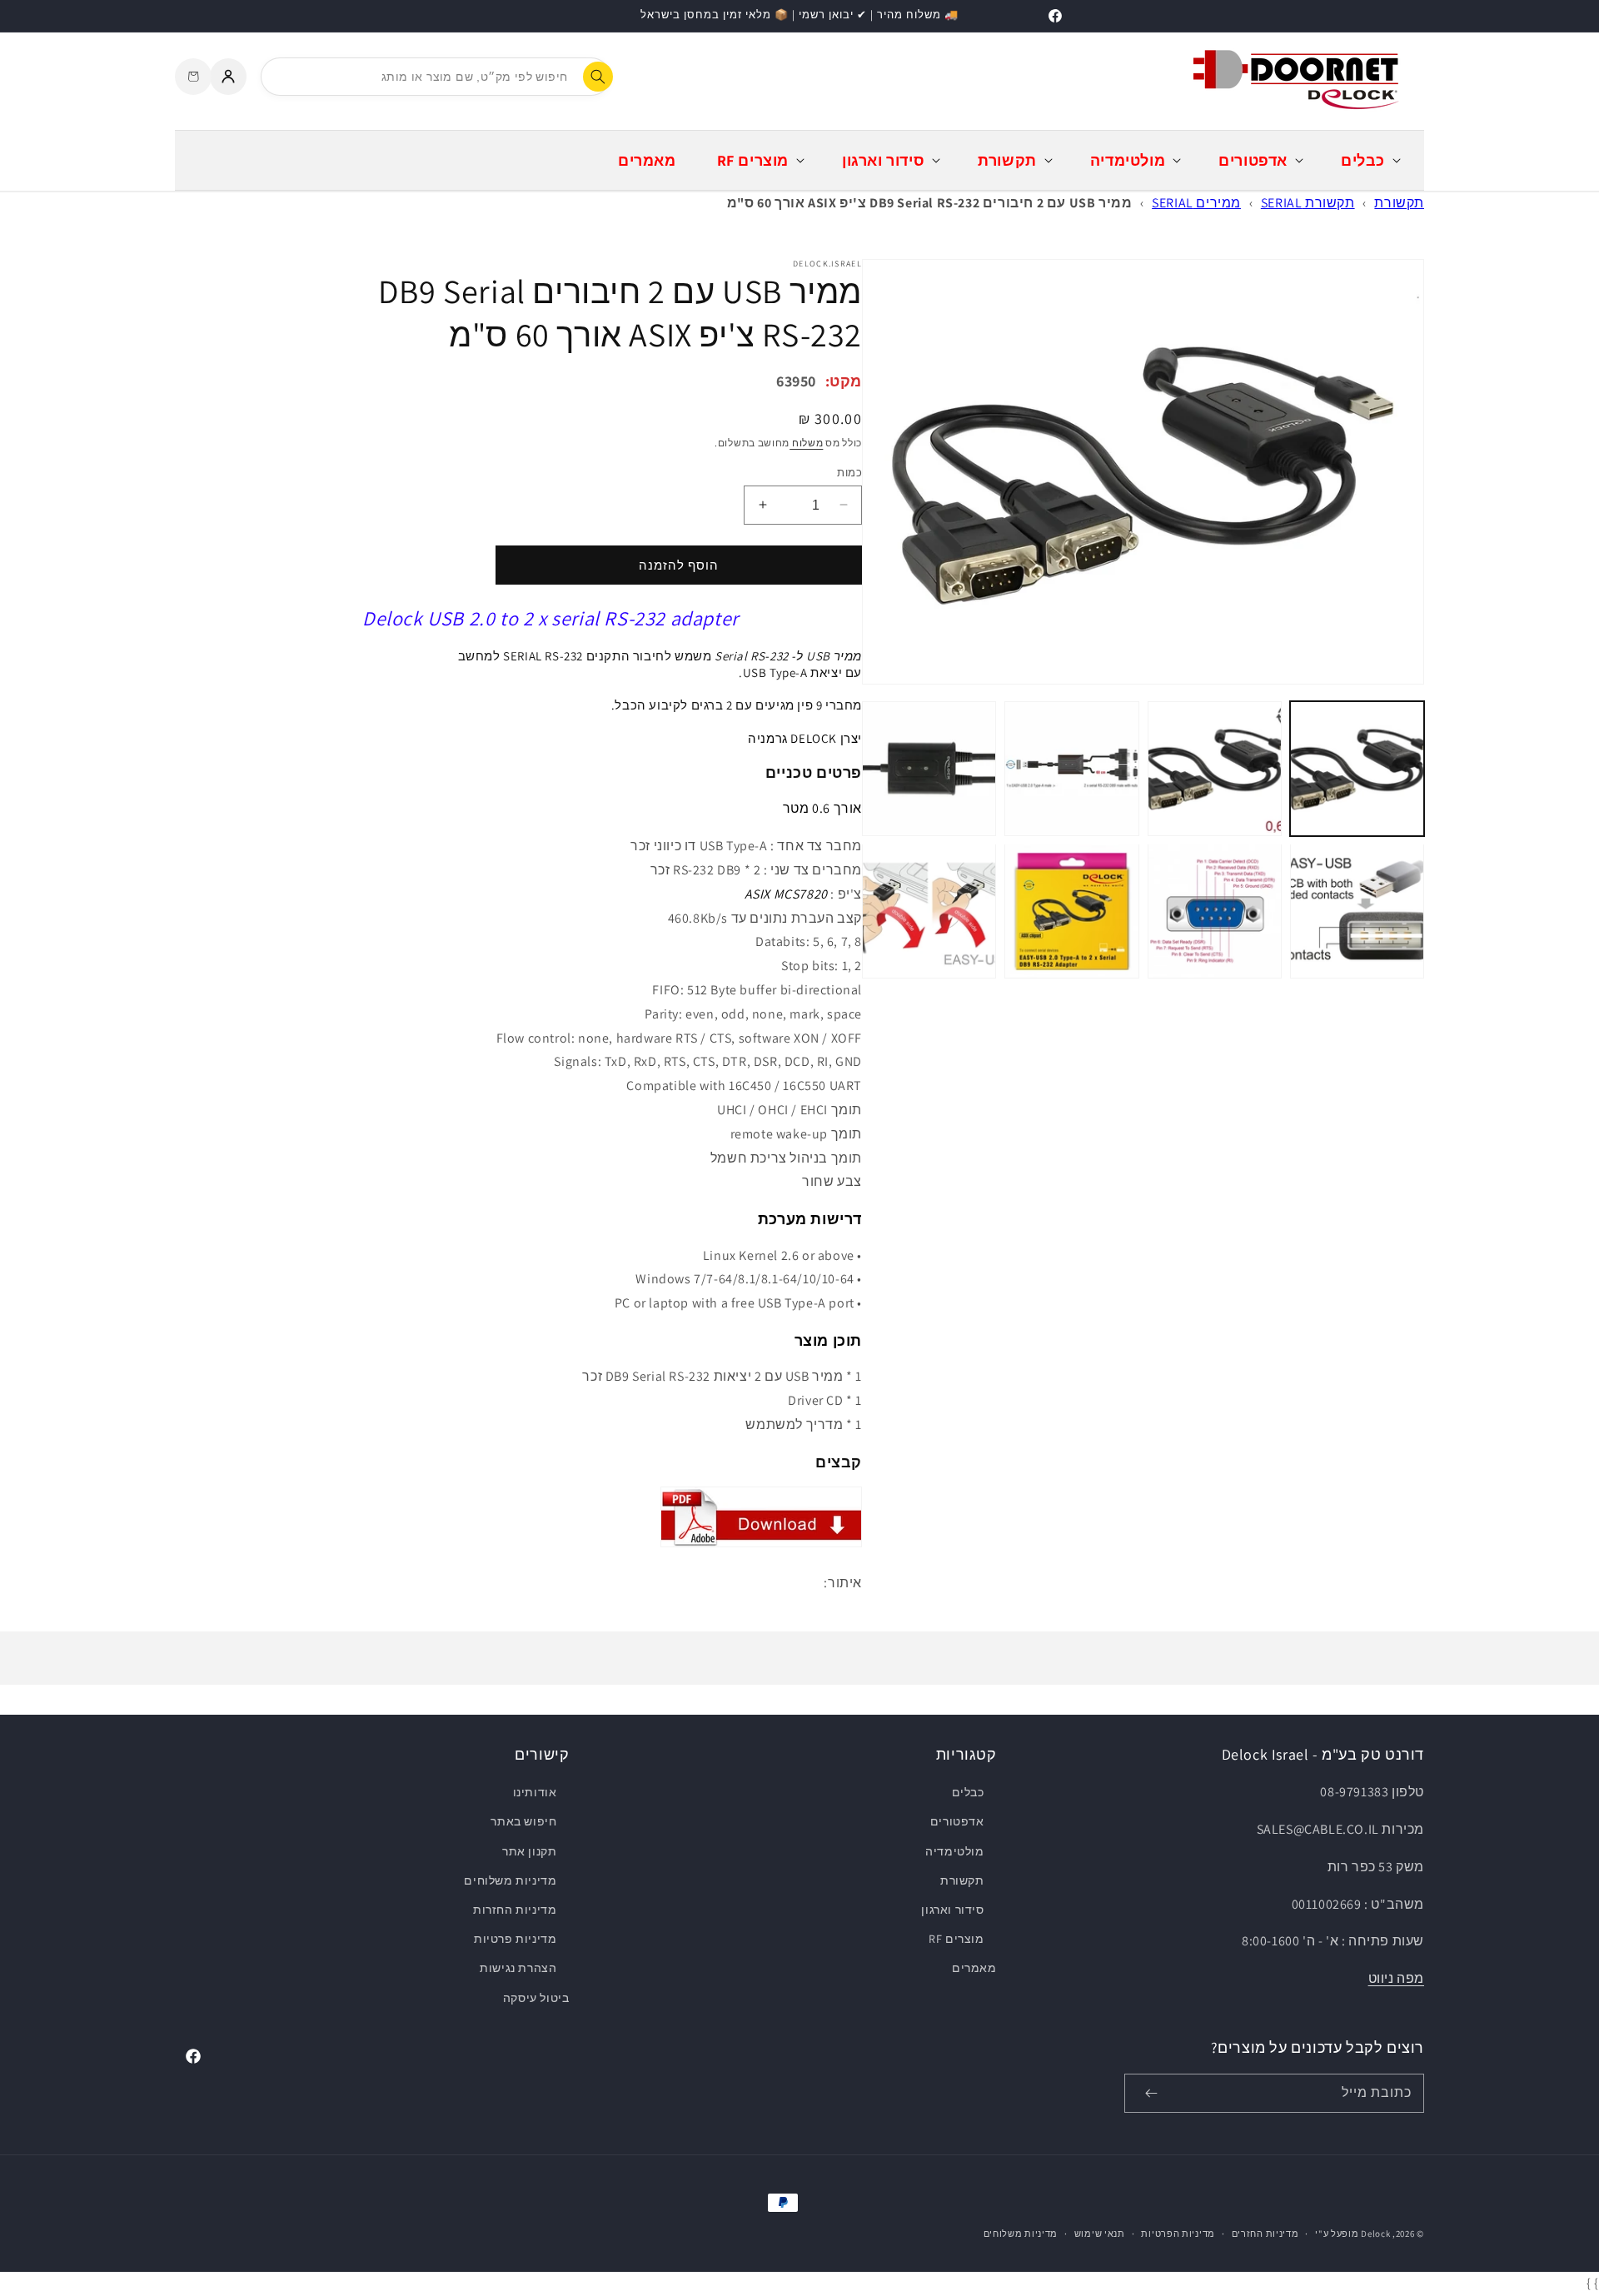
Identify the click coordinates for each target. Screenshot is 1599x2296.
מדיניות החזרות (515, 1910)
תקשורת (1399, 203)
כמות (849, 472)
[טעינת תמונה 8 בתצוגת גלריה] (929, 911)
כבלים (968, 1792)
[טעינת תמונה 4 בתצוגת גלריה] (929, 768)
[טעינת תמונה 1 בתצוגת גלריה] (1357, 768)
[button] (1369, 160)
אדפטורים (957, 1821)
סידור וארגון (952, 1910)
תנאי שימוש (1100, 2234)
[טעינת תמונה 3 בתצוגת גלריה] (1071, 768)
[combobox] (436, 77)
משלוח (806, 443)
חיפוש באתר (523, 1821)
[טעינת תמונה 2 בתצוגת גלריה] (1215, 768)
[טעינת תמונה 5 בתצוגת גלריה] (1357, 911)
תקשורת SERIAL (1308, 203)
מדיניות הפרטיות (1178, 2234)
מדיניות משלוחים (510, 1880)
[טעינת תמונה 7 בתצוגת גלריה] (1071, 911)
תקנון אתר (529, 1851)
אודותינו (535, 1792)
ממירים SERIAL (1196, 203)
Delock (1375, 2234)
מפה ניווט (1396, 1978)
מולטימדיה (954, 1851)
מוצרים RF (956, 1939)
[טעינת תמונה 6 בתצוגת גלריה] (1215, 911)
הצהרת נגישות (518, 1968)
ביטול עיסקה (536, 1998)
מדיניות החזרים (1265, 2234)
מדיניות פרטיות (515, 1939)
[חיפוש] (598, 77)
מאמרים (974, 1968)
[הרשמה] (1151, 2093)
